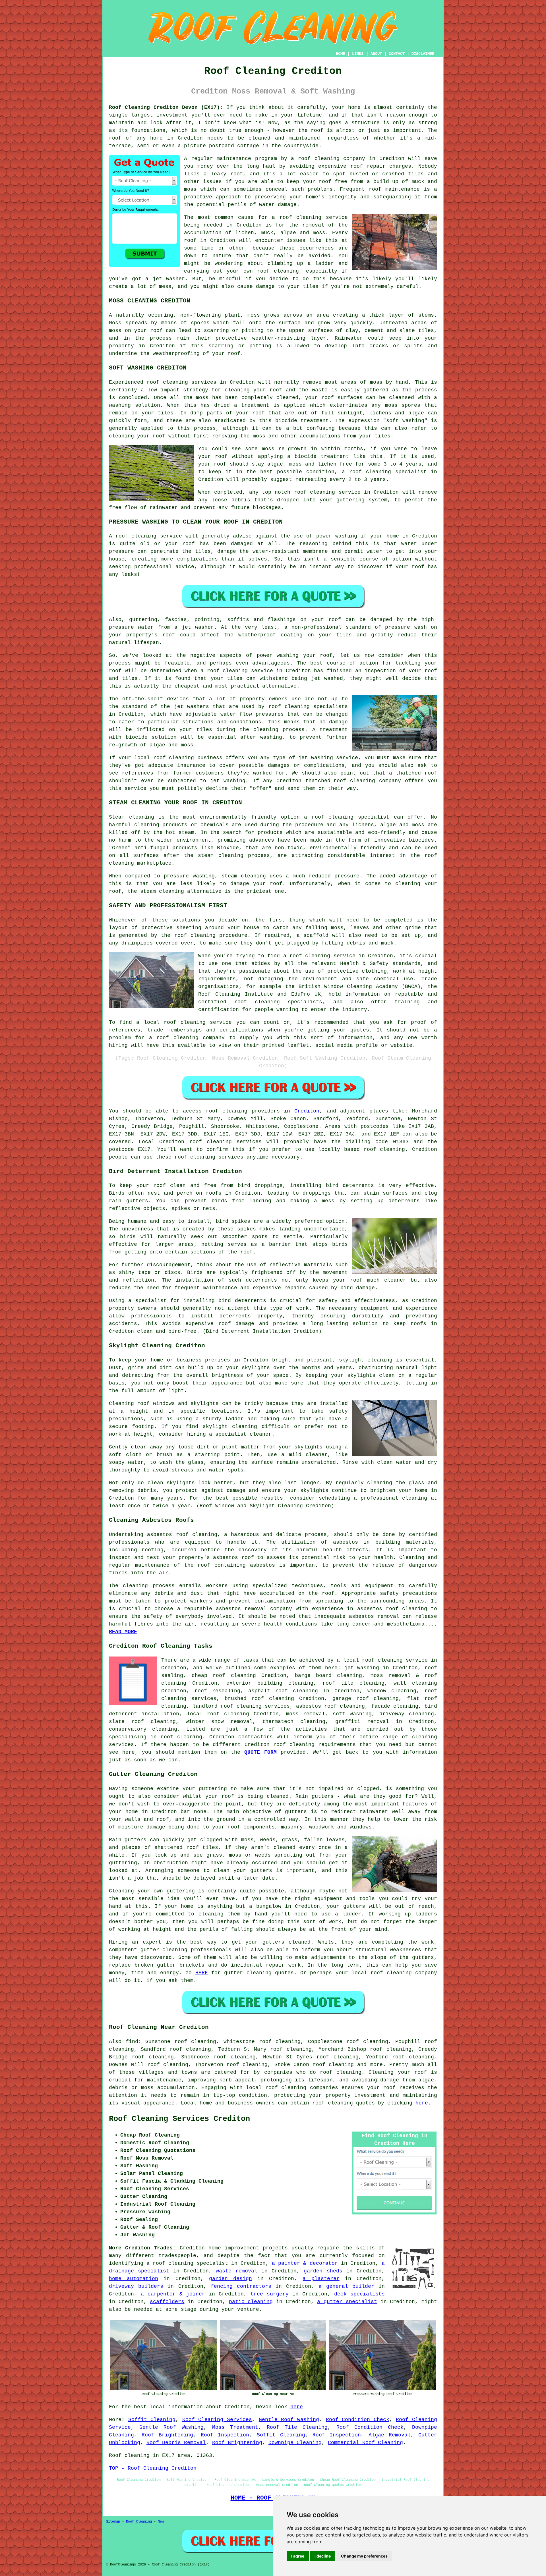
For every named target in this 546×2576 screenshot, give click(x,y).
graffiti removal (362, 1722)
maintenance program (247, 159)
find (132, 2042)
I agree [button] (298, 2556)
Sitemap (113, 2522)
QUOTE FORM (260, 1752)
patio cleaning (251, 2302)
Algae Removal (390, 2435)
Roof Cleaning (139, 2522)
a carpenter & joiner (173, 2294)
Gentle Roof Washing (289, 2420)
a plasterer (321, 2279)
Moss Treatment (235, 2427)
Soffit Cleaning (152, 2420)
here (422, 2103)
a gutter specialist (347, 2302)
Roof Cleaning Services (217, 2420)
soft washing (352, 1714)
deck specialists (359, 2294)
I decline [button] (323, 2556)
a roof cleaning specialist (187, 2263)
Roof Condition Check (358, 2420)
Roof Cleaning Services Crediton (179, 2119)
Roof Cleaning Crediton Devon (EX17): (166, 107)
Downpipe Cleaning (295, 2443)
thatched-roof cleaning (340, 781)
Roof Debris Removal (176, 2443)
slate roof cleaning (142, 1722)
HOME (340, 54)
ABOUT (376, 54)
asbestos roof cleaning (182, 1535)
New (161, 2522)
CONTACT (397, 54)
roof (115, 138)
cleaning (297, 707)
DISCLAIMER (423, 54)
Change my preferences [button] (364, 2556)
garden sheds (323, 2271)
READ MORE (123, 1632)
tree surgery (270, 2294)
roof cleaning (301, 217)
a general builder (346, 2286)
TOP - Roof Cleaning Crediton (153, 2468)
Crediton (307, 1111)
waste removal (237, 2271)
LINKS (358, 54)
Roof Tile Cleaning (297, 2427)
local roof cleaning (218, 1714)
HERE (202, 1973)
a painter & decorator (305, 2263)
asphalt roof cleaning (283, 1691)
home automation (134, 2279)
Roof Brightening (167, 2435)
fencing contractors (241, 2286)
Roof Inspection (225, 2435)
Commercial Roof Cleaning (365, 2443)
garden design (230, 2279)
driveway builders (136, 2286)
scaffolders (167, 2302)
